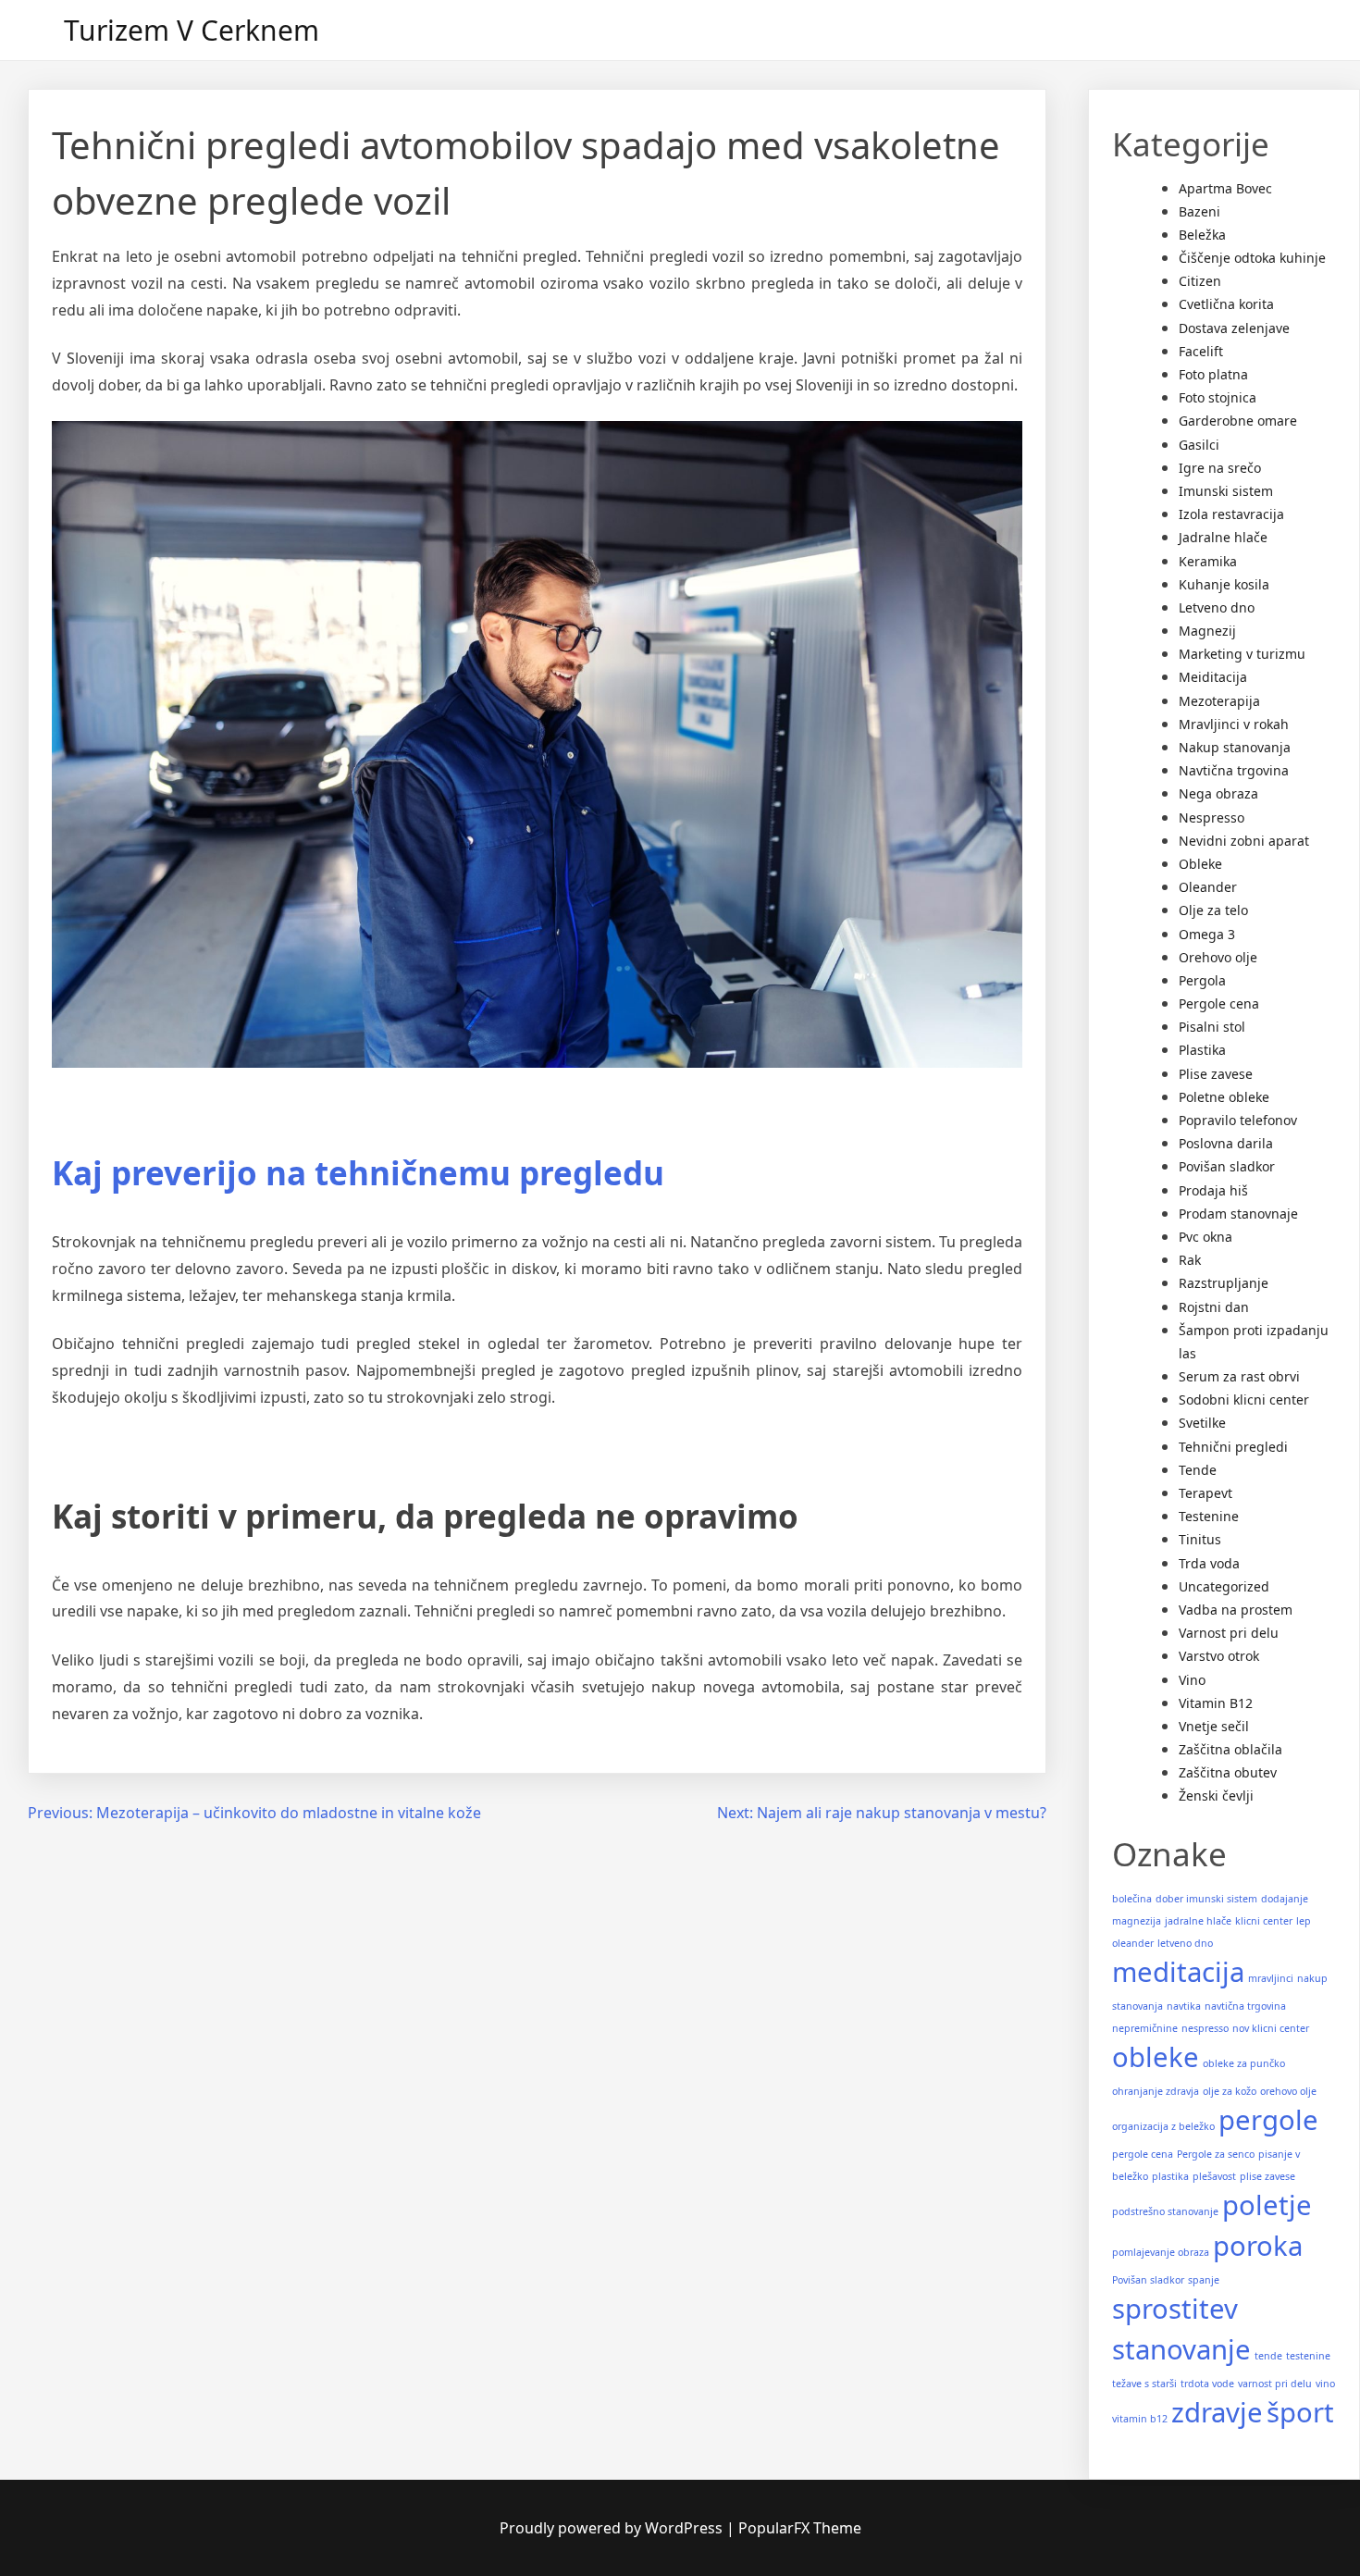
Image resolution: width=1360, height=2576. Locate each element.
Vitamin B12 (1216, 1703)
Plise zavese (1216, 1074)
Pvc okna (1205, 1237)
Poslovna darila (1226, 1143)
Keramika (1208, 561)
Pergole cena (1219, 1003)
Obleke (1200, 864)
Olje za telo (1213, 910)
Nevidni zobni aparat (1244, 841)
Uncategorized (1224, 1586)
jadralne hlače (1198, 1921)
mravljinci (1271, 1978)
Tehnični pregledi (1233, 1447)
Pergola (1202, 980)
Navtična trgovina (1234, 770)
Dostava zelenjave (1234, 328)
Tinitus (1200, 1539)
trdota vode (1207, 2384)
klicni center (1264, 1921)
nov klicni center (1271, 2028)
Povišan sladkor (1227, 1166)
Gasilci (1199, 445)
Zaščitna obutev (1228, 1772)
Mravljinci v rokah (1234, 724)
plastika (1170, 2176)
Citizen (1200, 281)
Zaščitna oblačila (1230, 1749)
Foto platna (1213, 374)
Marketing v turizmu (1242, 654)
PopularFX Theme (800, 2528)
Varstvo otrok (1219, 1656)
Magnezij (1207, 631)
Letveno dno (1217, 607)
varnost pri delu (1275, 2384)
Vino (1192, 1680)
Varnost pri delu (1229, 1633)
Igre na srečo (1220, 468)
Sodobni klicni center (1244, 1399)
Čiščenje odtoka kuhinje (1252, 258)
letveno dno (1185, 1943)
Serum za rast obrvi (1239, 1376)
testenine (1308, 2356)
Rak (1190, 1260)
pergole (1268, 2120)
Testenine (1209, 1516)
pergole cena (1143, 2154)
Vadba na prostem (1236, 1610)
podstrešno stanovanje (1165, 2211)
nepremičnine (1145, 2028)
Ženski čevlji (1216, 1796)
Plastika (1202, 1050)
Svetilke (1202, 1423)
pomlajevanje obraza (1161, 2252)
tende (1268, 2356)
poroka (1258, 2246)
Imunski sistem (1226, 491)
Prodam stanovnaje (1238, 1214)
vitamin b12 (1140, 2419)
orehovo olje (1288, 2091)
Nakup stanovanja (1235, 747)
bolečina (1132, 1899)
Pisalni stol (1212, 1027)
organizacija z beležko (1163, 2126)
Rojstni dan (1214, 1307)
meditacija (1178, 1972)
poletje (1267, 2205)
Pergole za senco (1216, 2154)
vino (1325, 2384)
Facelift (1201, 351)
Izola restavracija (1231, 514)
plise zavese (1267, 2176)
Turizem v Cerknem (192, 30)
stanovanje (1181, 2349)
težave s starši (1144, 2384)
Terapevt (1205, 1493)
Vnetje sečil (1214, 1726)
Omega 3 (1207, 934)
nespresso (1205, 2028)
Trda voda (1209, 1563)
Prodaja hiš (1213, 1190)
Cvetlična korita (1226, 304)
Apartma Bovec (1225, 188)
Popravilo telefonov (1238, 1120)
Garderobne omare (1238, 421)
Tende (1198, 1470)
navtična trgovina (1245, 2006)
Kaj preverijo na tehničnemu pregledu (358, 1173)
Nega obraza (1218, 793)
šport (1300, 2412)
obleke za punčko (1244, 2063)
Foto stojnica (1218, 397)
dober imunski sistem (1206, 1899)
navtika (1184, 2006)
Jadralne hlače (1223, 537)
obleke (1156, 2057)
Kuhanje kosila (1224, 584)
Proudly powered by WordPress (613, 2528)
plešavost (1214, 2176)
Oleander (1208, 887)
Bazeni (1199, 211)
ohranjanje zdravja (1156, 2091)
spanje (1204, 2280)
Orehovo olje (1218, 957)
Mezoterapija (1219, 701)
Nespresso (1212, 817)
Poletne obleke (1224, 1097)
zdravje (1217, 2412)
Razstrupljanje (1224, 1283)
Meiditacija (1213, 677)
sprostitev (1175, 2309)
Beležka (1202, 235)
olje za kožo (1230, 2091)
